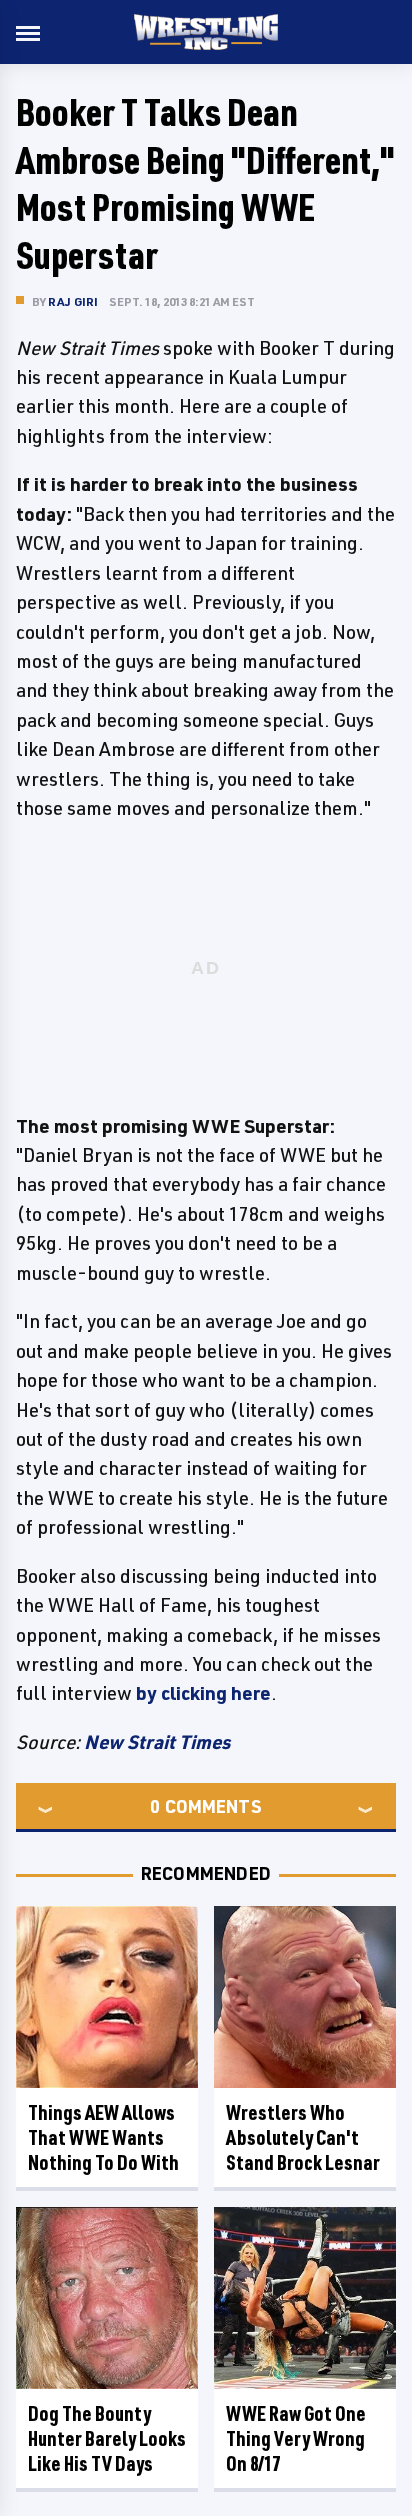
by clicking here (203, 1693)
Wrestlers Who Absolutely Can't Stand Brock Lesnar (303, 2137)
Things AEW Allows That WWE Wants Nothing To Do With (103, 2137)
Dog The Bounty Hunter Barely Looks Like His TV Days (107, 2438)
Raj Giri (73, 301)
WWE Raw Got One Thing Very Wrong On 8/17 (296, 2438)
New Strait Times (157, 1742)
